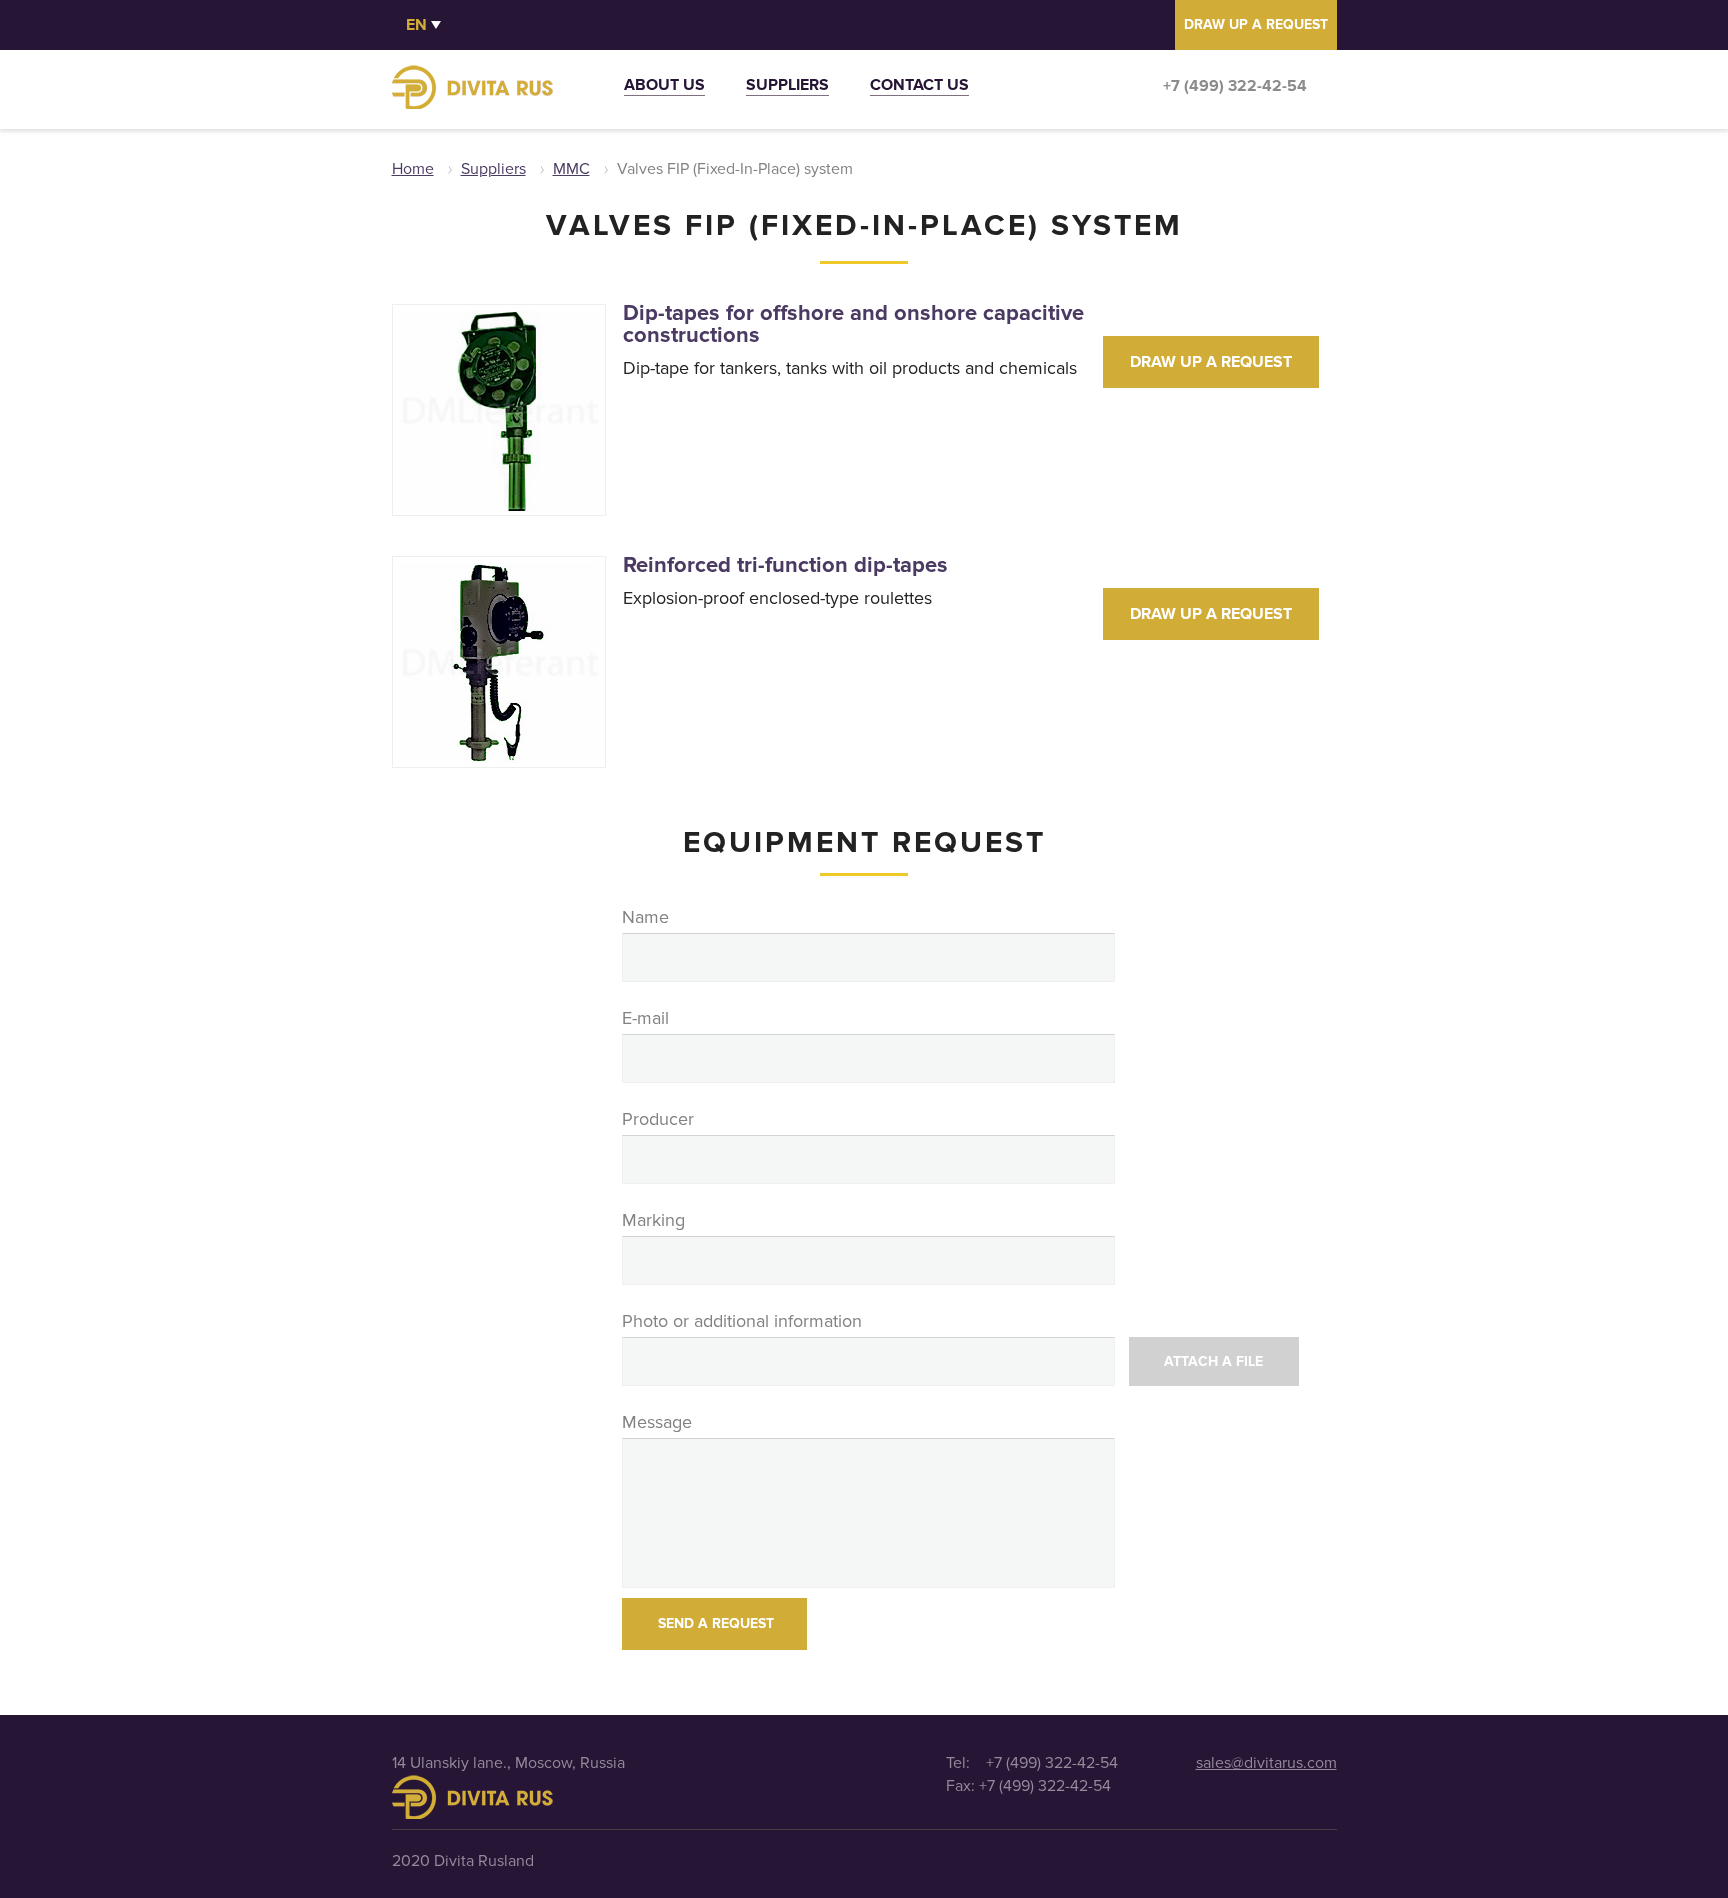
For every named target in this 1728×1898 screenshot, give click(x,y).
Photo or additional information (742, 1321)
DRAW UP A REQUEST (1256, 24)
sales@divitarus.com (1266, 1763)
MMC (571, 169)
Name (645, 917)
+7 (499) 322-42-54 (1235, 86)
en (416, 25)
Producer (658, 1119)
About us (664, 87)
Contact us (919, 87)
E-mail (645, 1018)
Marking (653, 1220)
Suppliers (787, 87)
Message (657, 1422)
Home (413, 169)
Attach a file (1213, 1361)
